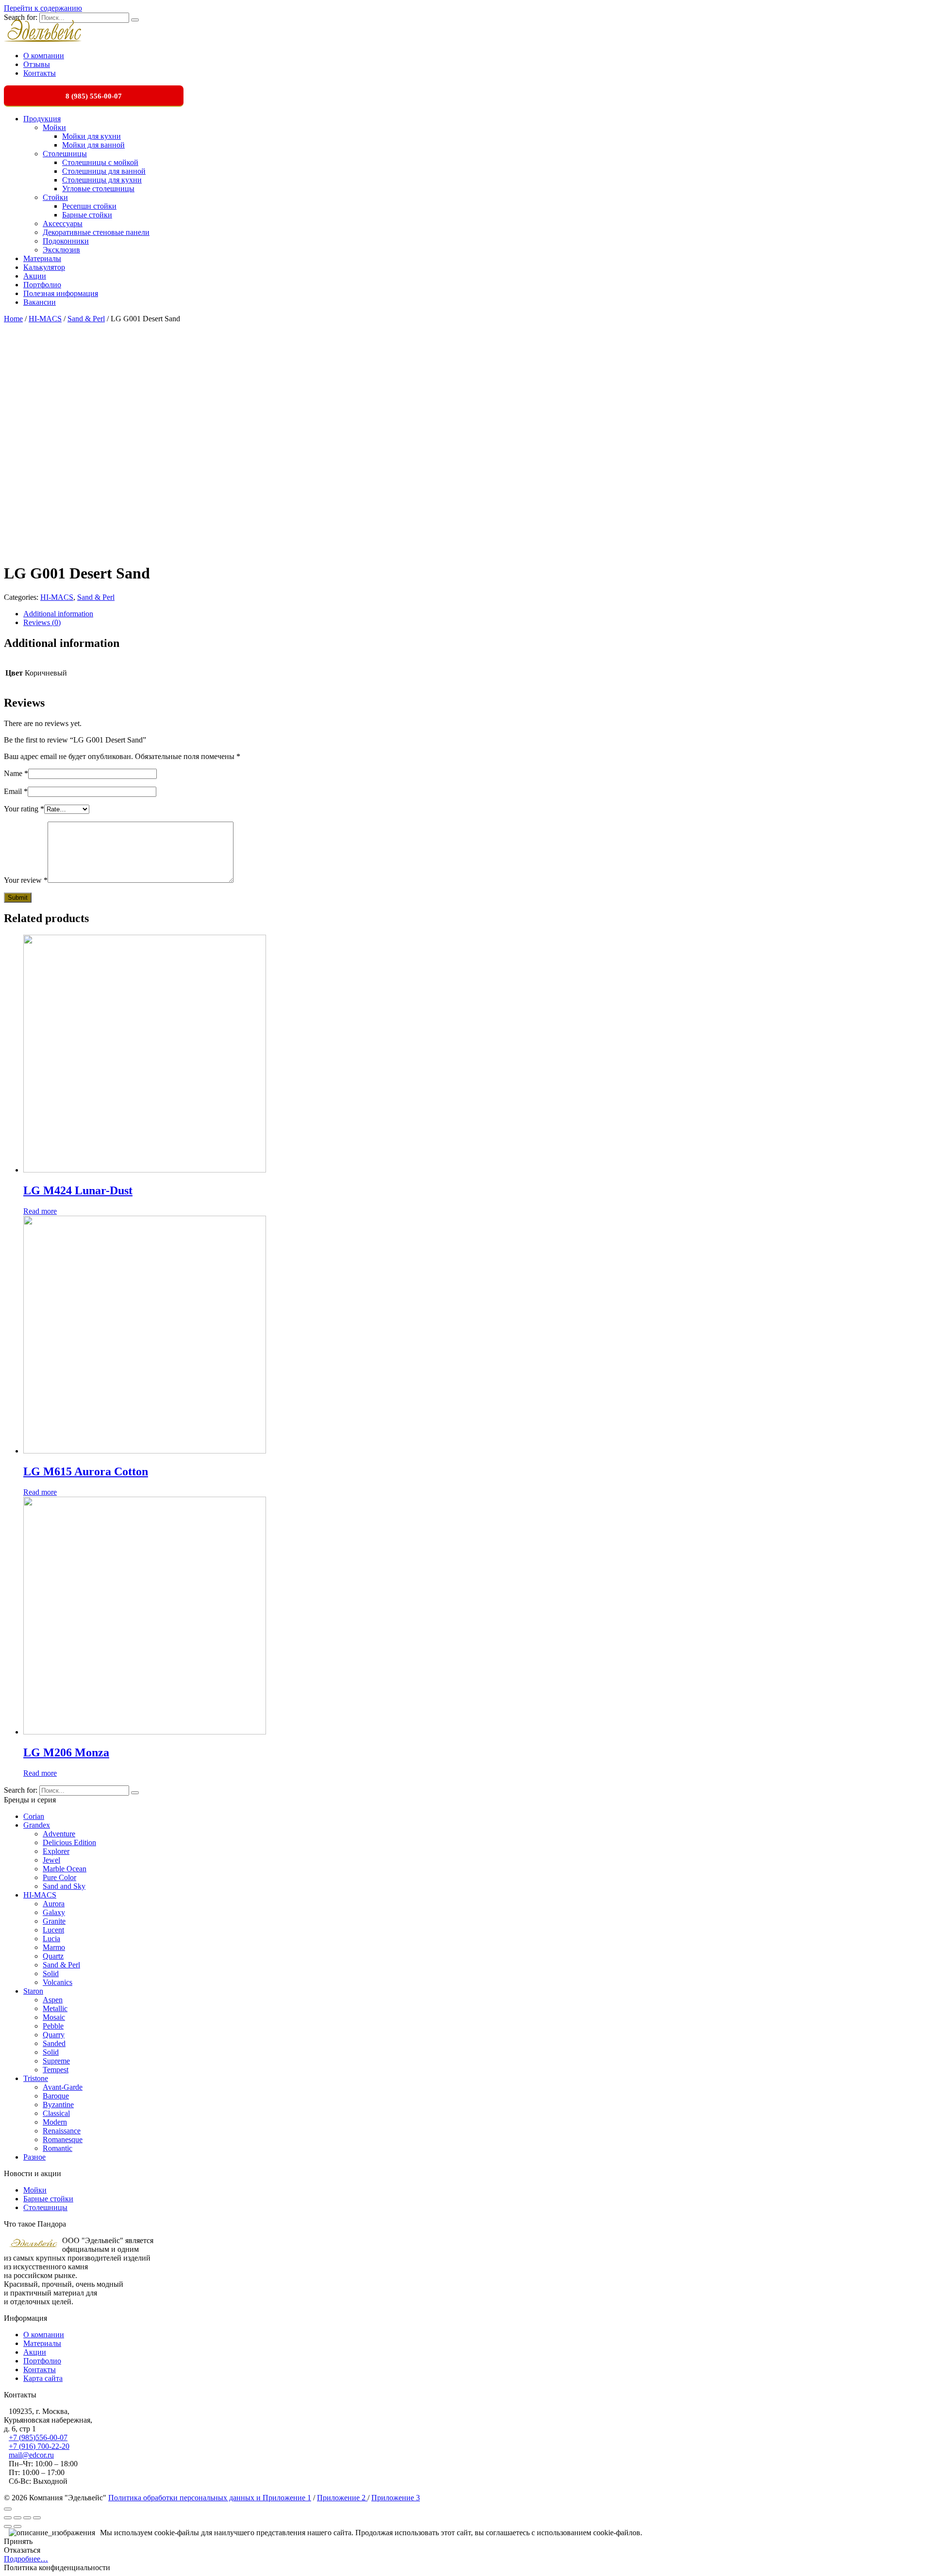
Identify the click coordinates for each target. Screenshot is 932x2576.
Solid (51, 1973)
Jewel (51, 1860)
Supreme (56, 2061)
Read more (40, 1211)
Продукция (42, 119)
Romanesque (63, 2139)
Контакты (40, 73)
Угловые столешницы (98, 189)
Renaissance (62, 2131)
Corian (34, 1816)
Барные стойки (87, 215)
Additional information (58, 614)
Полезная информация (61, 293)
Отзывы (37, 64)
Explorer (56, 1851)
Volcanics (58, 1982)
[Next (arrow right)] (17, 2526)
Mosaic (54, 2017)
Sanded (54, 2043)
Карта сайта (43, 2378)
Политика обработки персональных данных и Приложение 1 (210, 2498)
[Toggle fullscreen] (27, 2518)
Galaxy (54, 1912)
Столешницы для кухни (102, 180)
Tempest (56, 2070)
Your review (26, 880)
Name (16, 773)
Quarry (54, 2035)
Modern (55, 2122)
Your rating (24, 809)
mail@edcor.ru (31, 2455)
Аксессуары (63, 223)
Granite (54, 1921)
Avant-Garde (63, 2087)
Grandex (37, 1825)
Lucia (51, 1939)
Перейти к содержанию (43, 8)
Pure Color (59, 1877)
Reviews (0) (42, 622)
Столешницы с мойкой (100, 162)
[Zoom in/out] (37, 2518)
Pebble (53, 2026)
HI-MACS (45, 319)
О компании (44, 56)
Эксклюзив (61, 250)
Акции (35, 276)
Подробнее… (26, 2559)
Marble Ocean (65, 1869)
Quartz (53, 1956)
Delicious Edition (69, 1842)
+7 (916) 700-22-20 (39, 2446)
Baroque (56, 2096)
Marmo (54, 1947)
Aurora (54, 1904)
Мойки (54, 127)
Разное (34, 2157)
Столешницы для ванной (104, 171)
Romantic (58, 2148)
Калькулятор (44, 267)
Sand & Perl (86, 319)
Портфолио (42, 285)
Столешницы (65, 154)
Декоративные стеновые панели (96, 232)
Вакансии (40, 302)
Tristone (36, 2078)
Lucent (53, 1930)
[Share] (17, 2518)
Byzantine (58, 2105)
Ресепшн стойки (89, 206)
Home (13, 319)
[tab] (476, 614)
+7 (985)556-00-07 (38, 2437)
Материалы (42, 258)
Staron (33, 1991)
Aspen (53, 2000)
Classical (56, 2113)
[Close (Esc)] (8, 2518)
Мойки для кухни (92, 136)
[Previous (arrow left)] (8, 2526)
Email (16, 791)
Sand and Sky (64, 1886)
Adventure (59, 1834)
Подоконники (66, 241)
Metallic (55, 2008)
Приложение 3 (396, 2498)
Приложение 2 (342, 2498)
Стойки (55, 197)
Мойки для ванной (93, 145)
